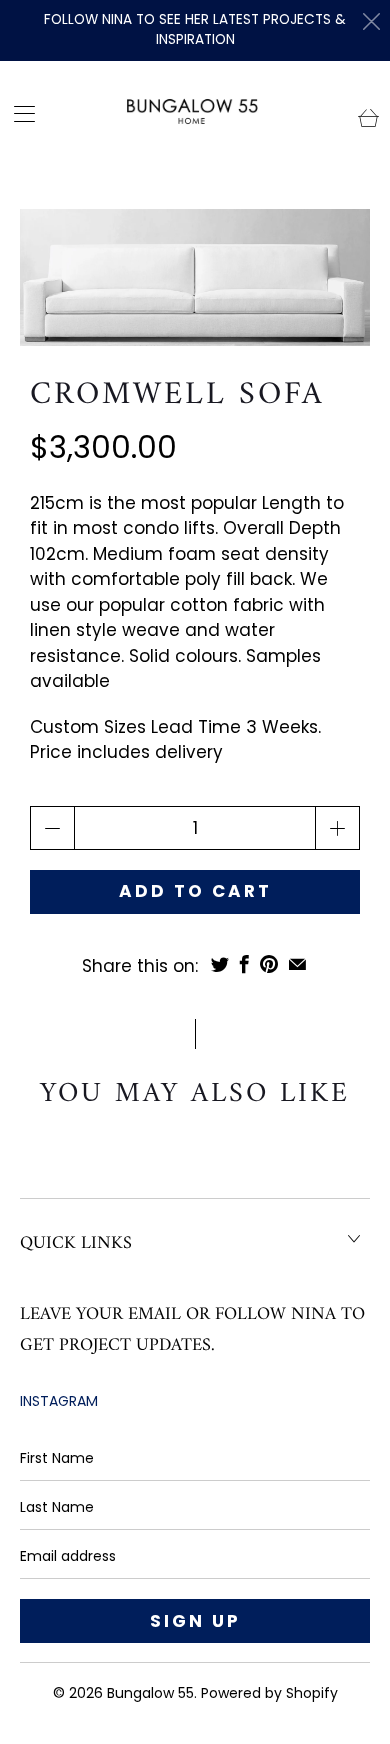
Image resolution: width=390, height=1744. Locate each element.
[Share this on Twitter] (220, 964)
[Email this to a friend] (297, 964)
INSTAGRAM (59, 1401)
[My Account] (18, 113)
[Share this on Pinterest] (269, 964)
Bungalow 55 (150, 1693)
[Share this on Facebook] (244, 964)
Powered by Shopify (269, 1693)
